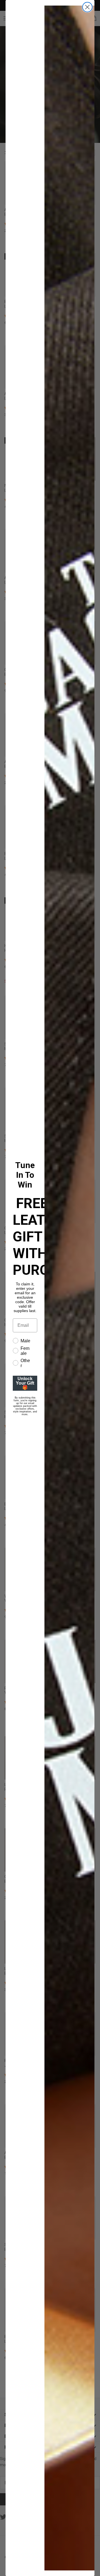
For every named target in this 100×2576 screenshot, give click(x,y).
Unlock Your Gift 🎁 (25, 1383)
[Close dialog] (87, 7)
